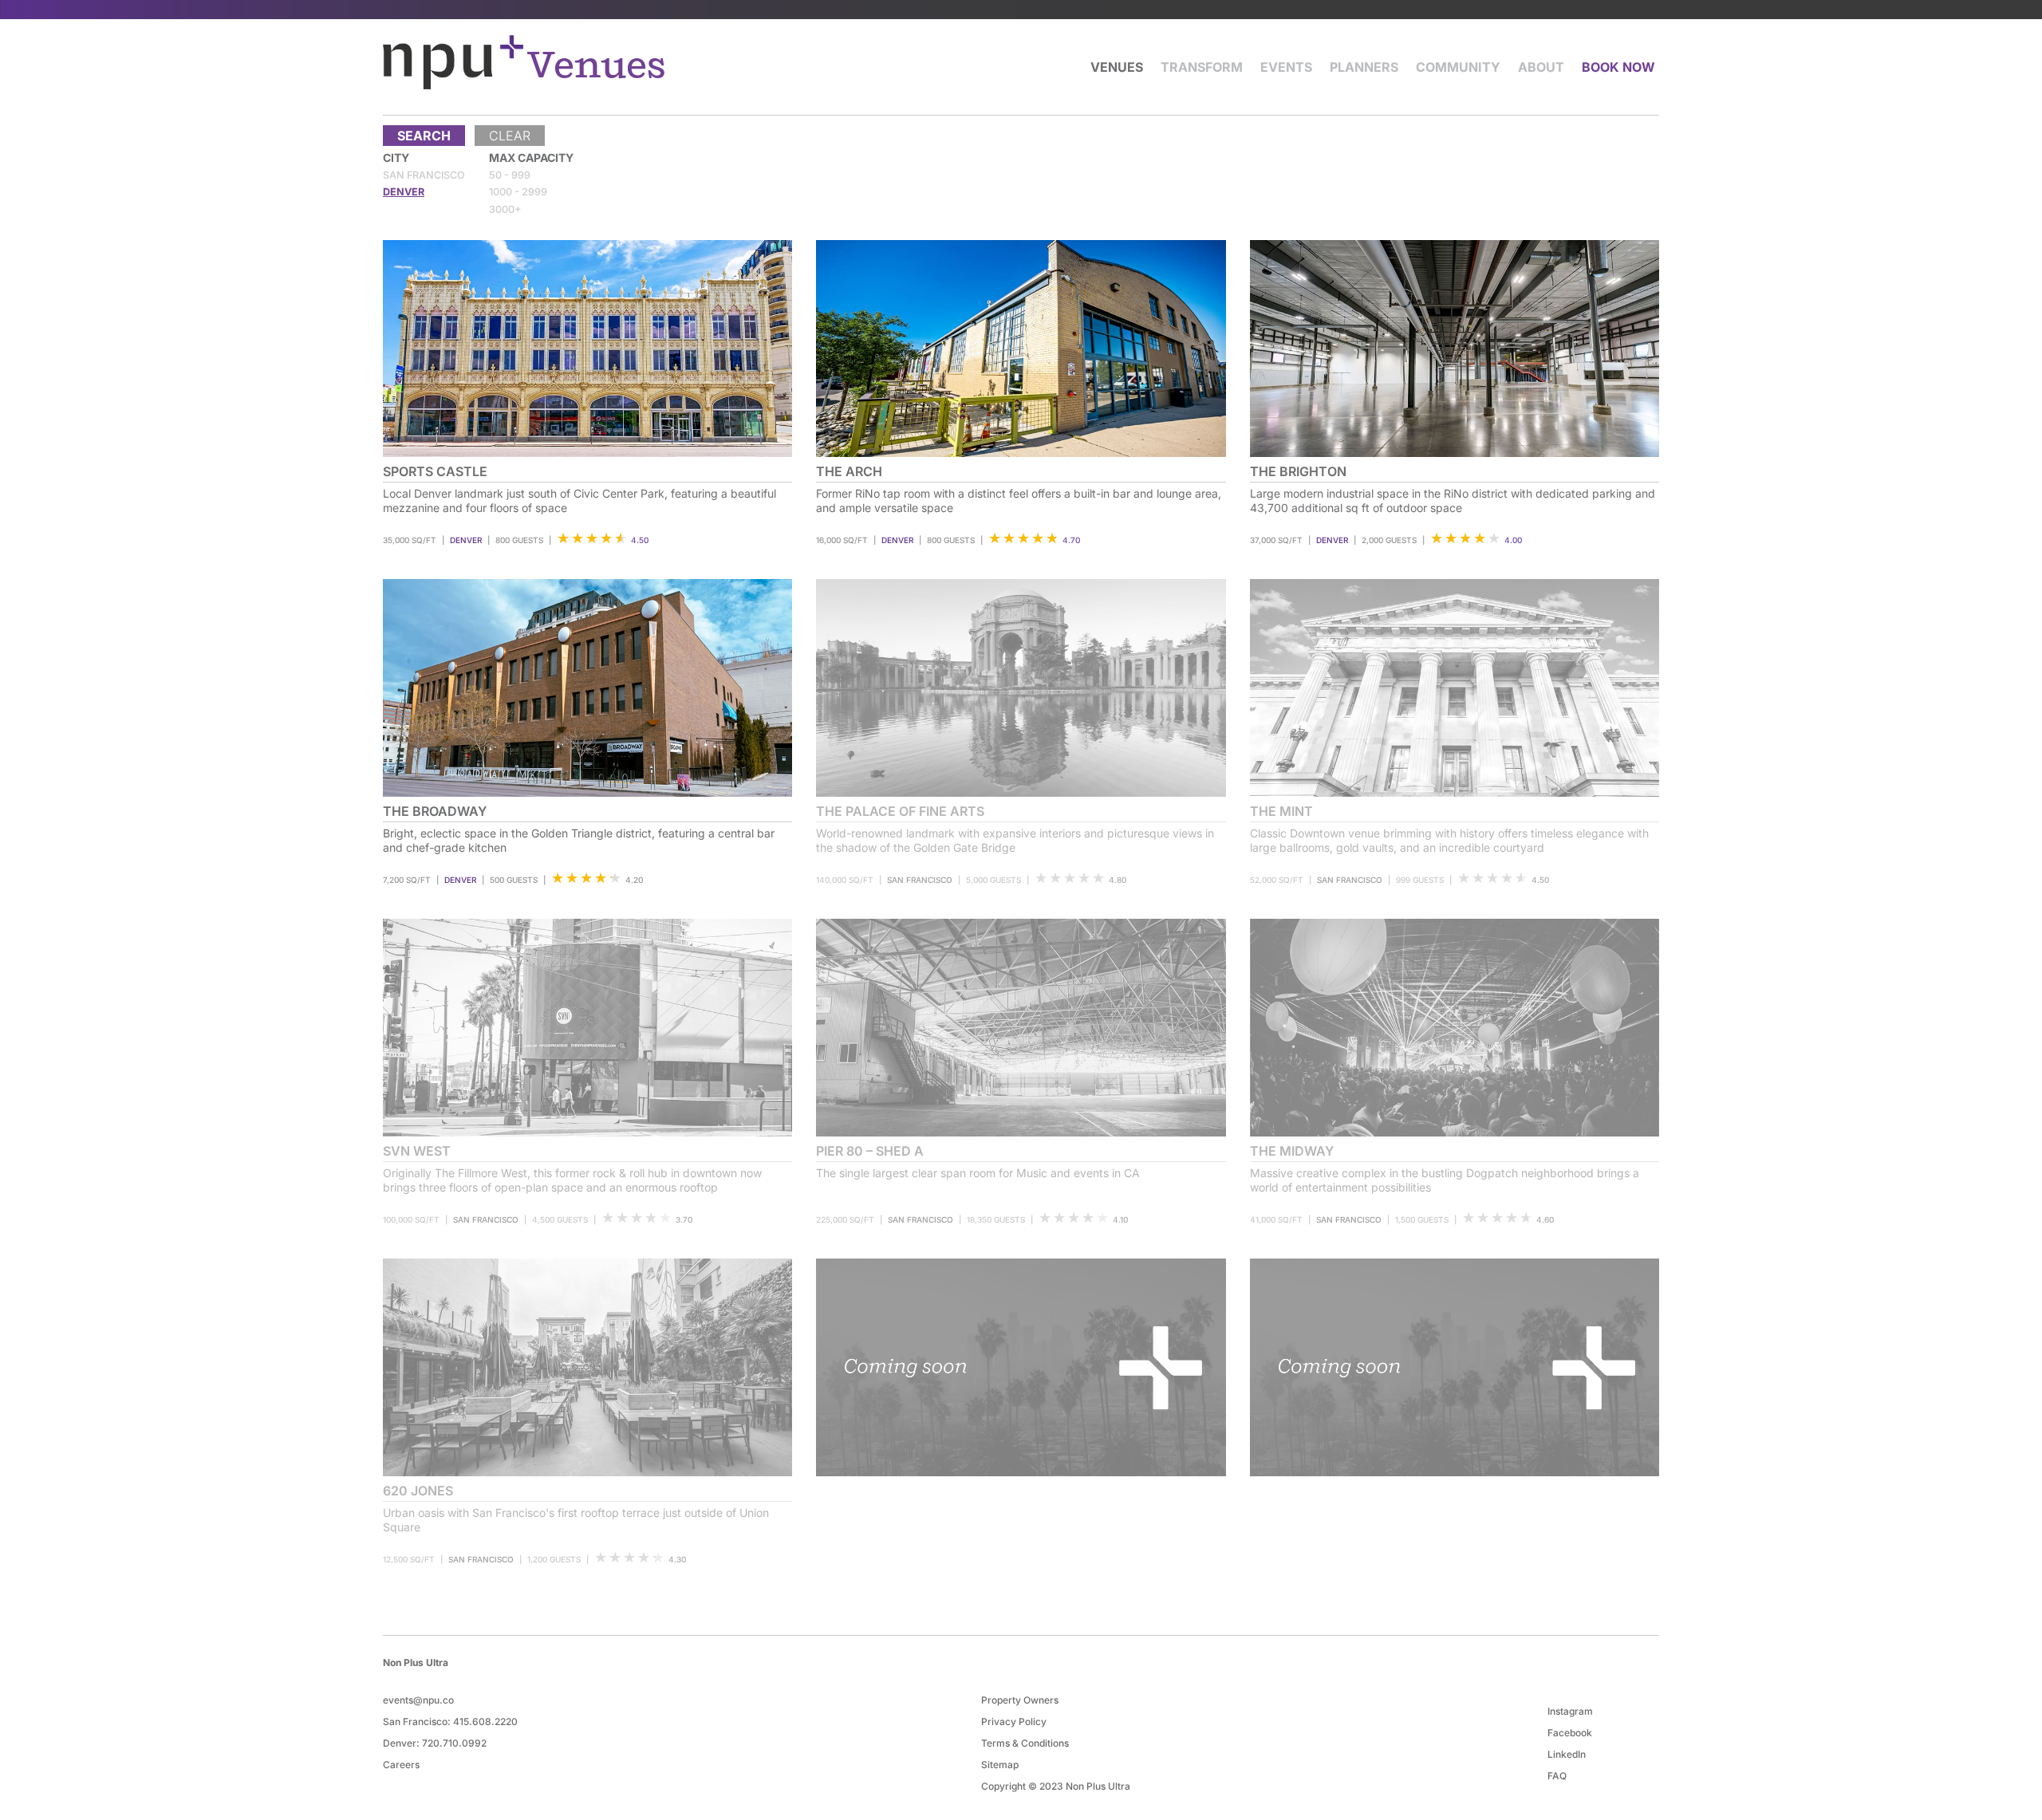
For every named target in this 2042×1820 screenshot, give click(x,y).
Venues (1117, 67)
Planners (1364, 67)
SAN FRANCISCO (424, 175)
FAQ (1557, 1776)
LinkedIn (1567, 1754)
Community (1458, 67)
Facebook (1570, 1733)
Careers (401, 1765)
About (1541, 67)
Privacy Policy (1014, 1722)
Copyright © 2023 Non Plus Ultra (1056, 1786)
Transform (1202, 67)
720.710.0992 (454, 1743)
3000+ (505, 209)
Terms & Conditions (1025, 1743)
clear (510, 136)
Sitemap (1000, 1765)
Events (1286, 67)
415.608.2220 (485, 1722)
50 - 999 (510, 175)
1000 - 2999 (518, 192)
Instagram (1570, 1711)
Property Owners (1020, 1700)
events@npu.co (418, 1700)
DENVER (404, 192)
